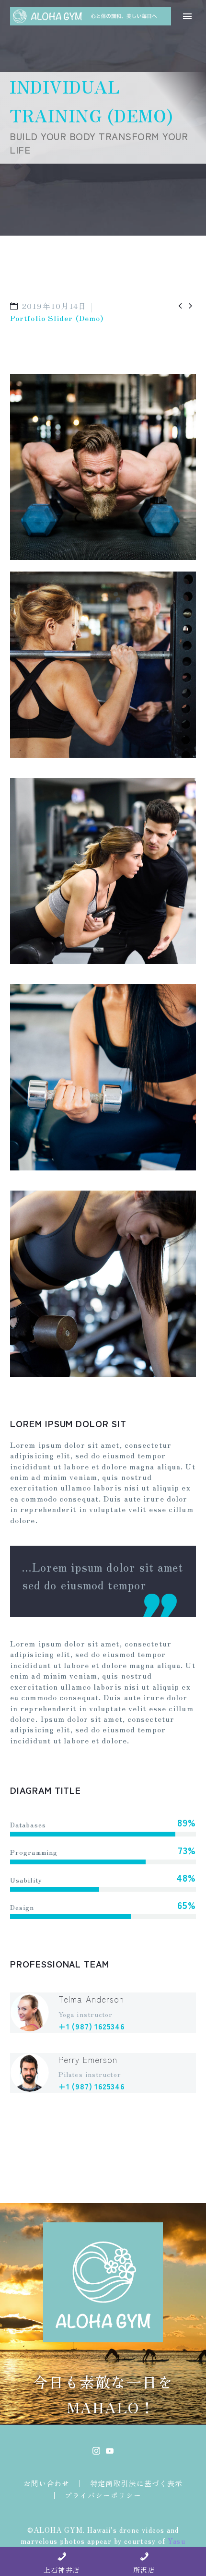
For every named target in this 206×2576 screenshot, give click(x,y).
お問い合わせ (47, 2484)
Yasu (176, 2541)
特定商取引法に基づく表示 (136, 2484)
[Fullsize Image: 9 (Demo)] (103, 871)
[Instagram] (96, 2451)
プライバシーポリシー (103, 2496)
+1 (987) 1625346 (92, 2026)
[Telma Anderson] (103, 2013)
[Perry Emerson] (103, 2073)
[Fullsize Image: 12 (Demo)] (103, 1284)
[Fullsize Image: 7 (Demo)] (103, 665)
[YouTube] (110, 2451)
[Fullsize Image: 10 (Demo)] (103, 1077)
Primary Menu (187, 16)
